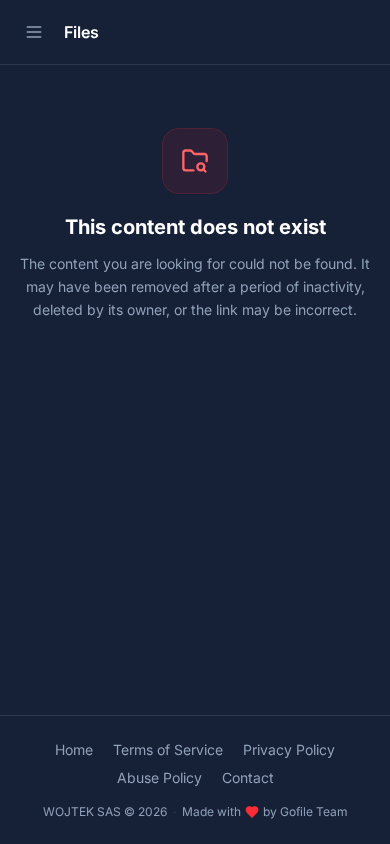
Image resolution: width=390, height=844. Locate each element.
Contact (248, 777)
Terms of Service (168, 749)
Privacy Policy (289, 749)
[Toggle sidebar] (34, 32)
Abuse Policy (159, 777)
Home (74, 749)
